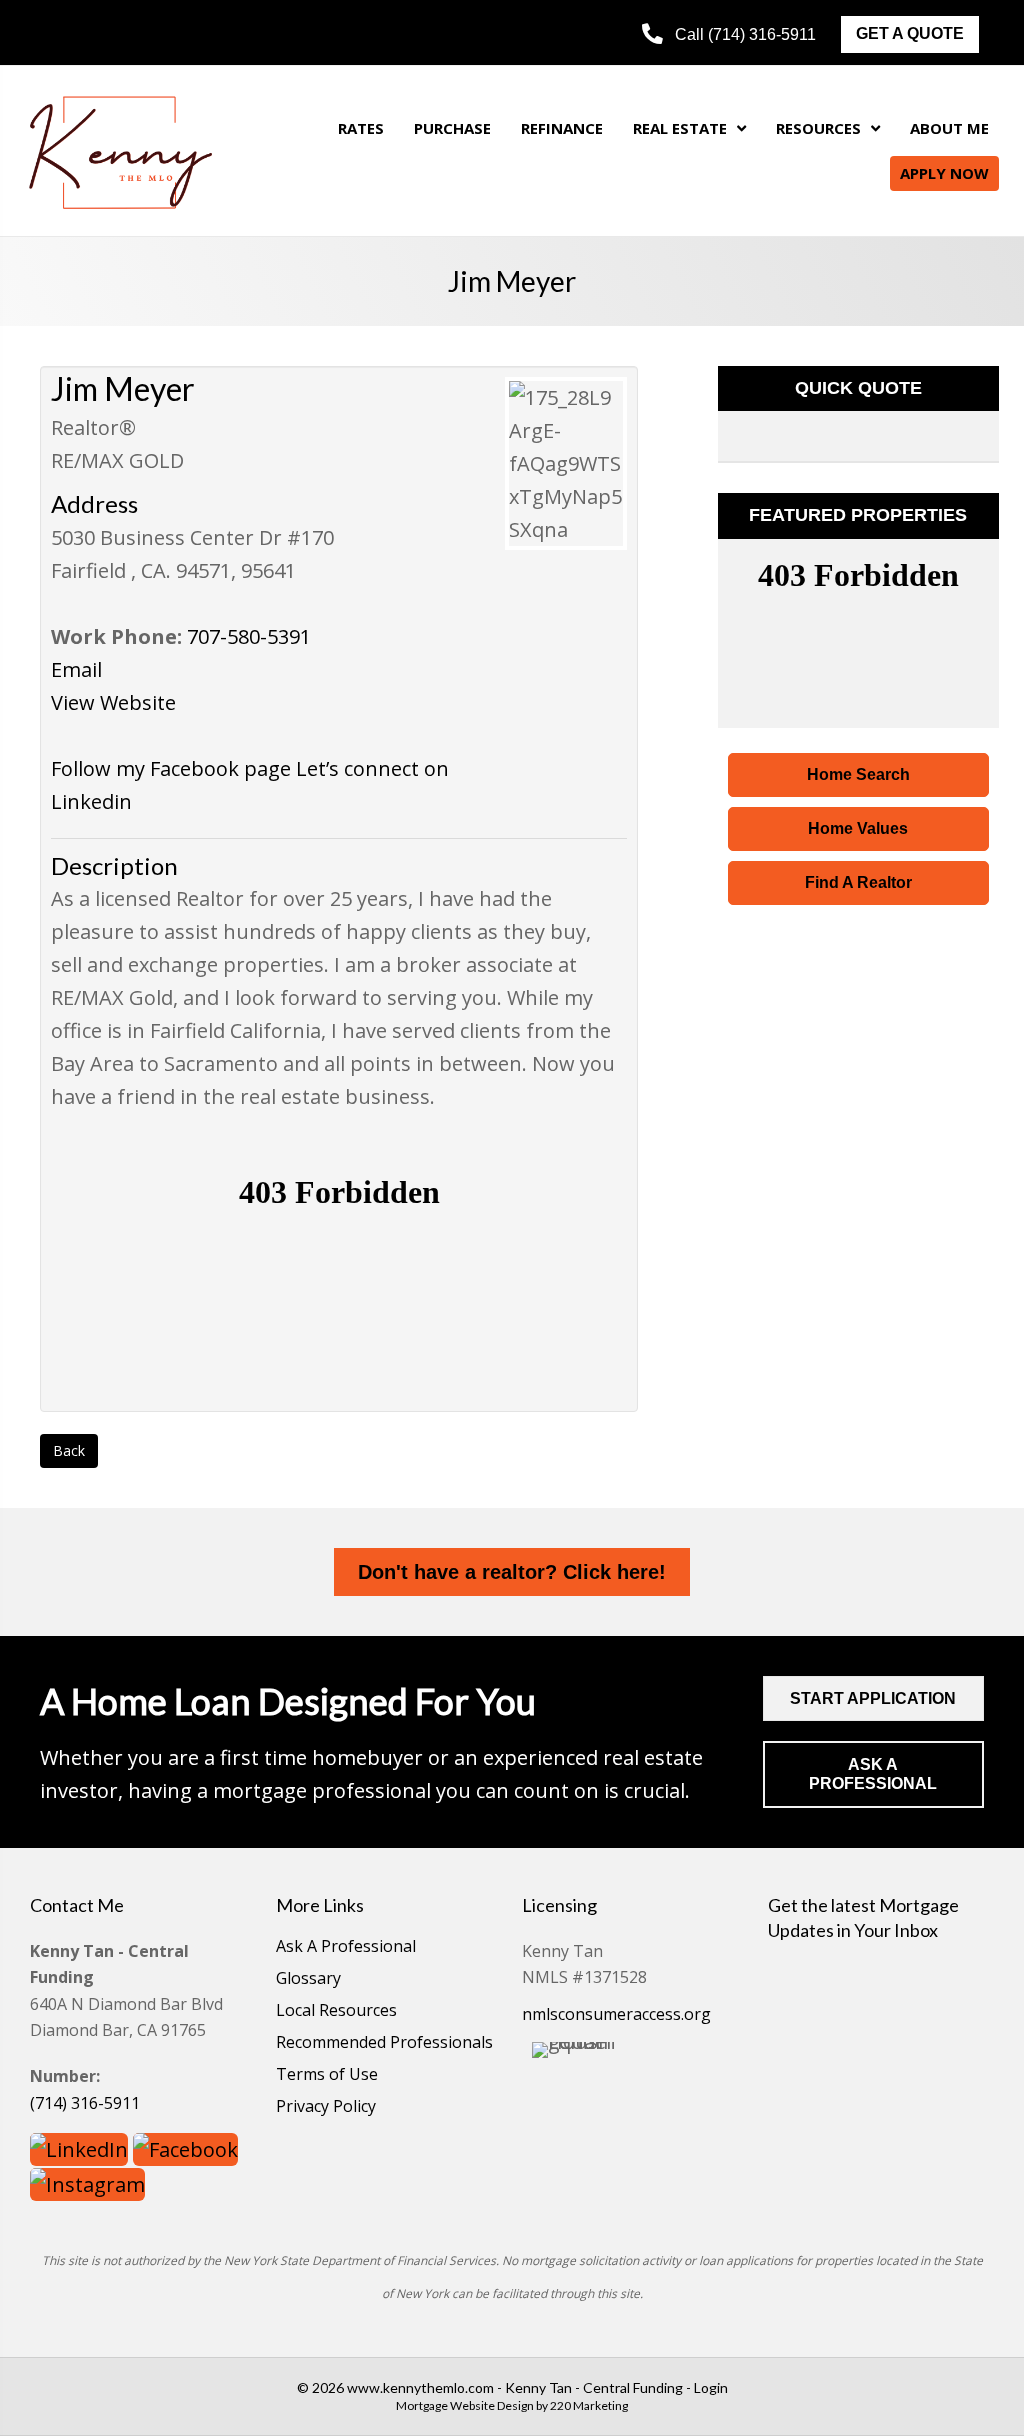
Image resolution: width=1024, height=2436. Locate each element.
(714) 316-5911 (85, 2103)
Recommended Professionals (384, 2043)
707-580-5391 (249, 636)
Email (76, 669)
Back (69, 1450)
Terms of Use (327, 2075)
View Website (113, 702)
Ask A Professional (346, 1947)
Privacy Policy (326, 2107)
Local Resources (336, 2011)
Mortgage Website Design (465, 2405)
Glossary (308, 1979)
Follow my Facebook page (171, 768)
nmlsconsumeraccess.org (616, 2014)
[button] (729, 34)
